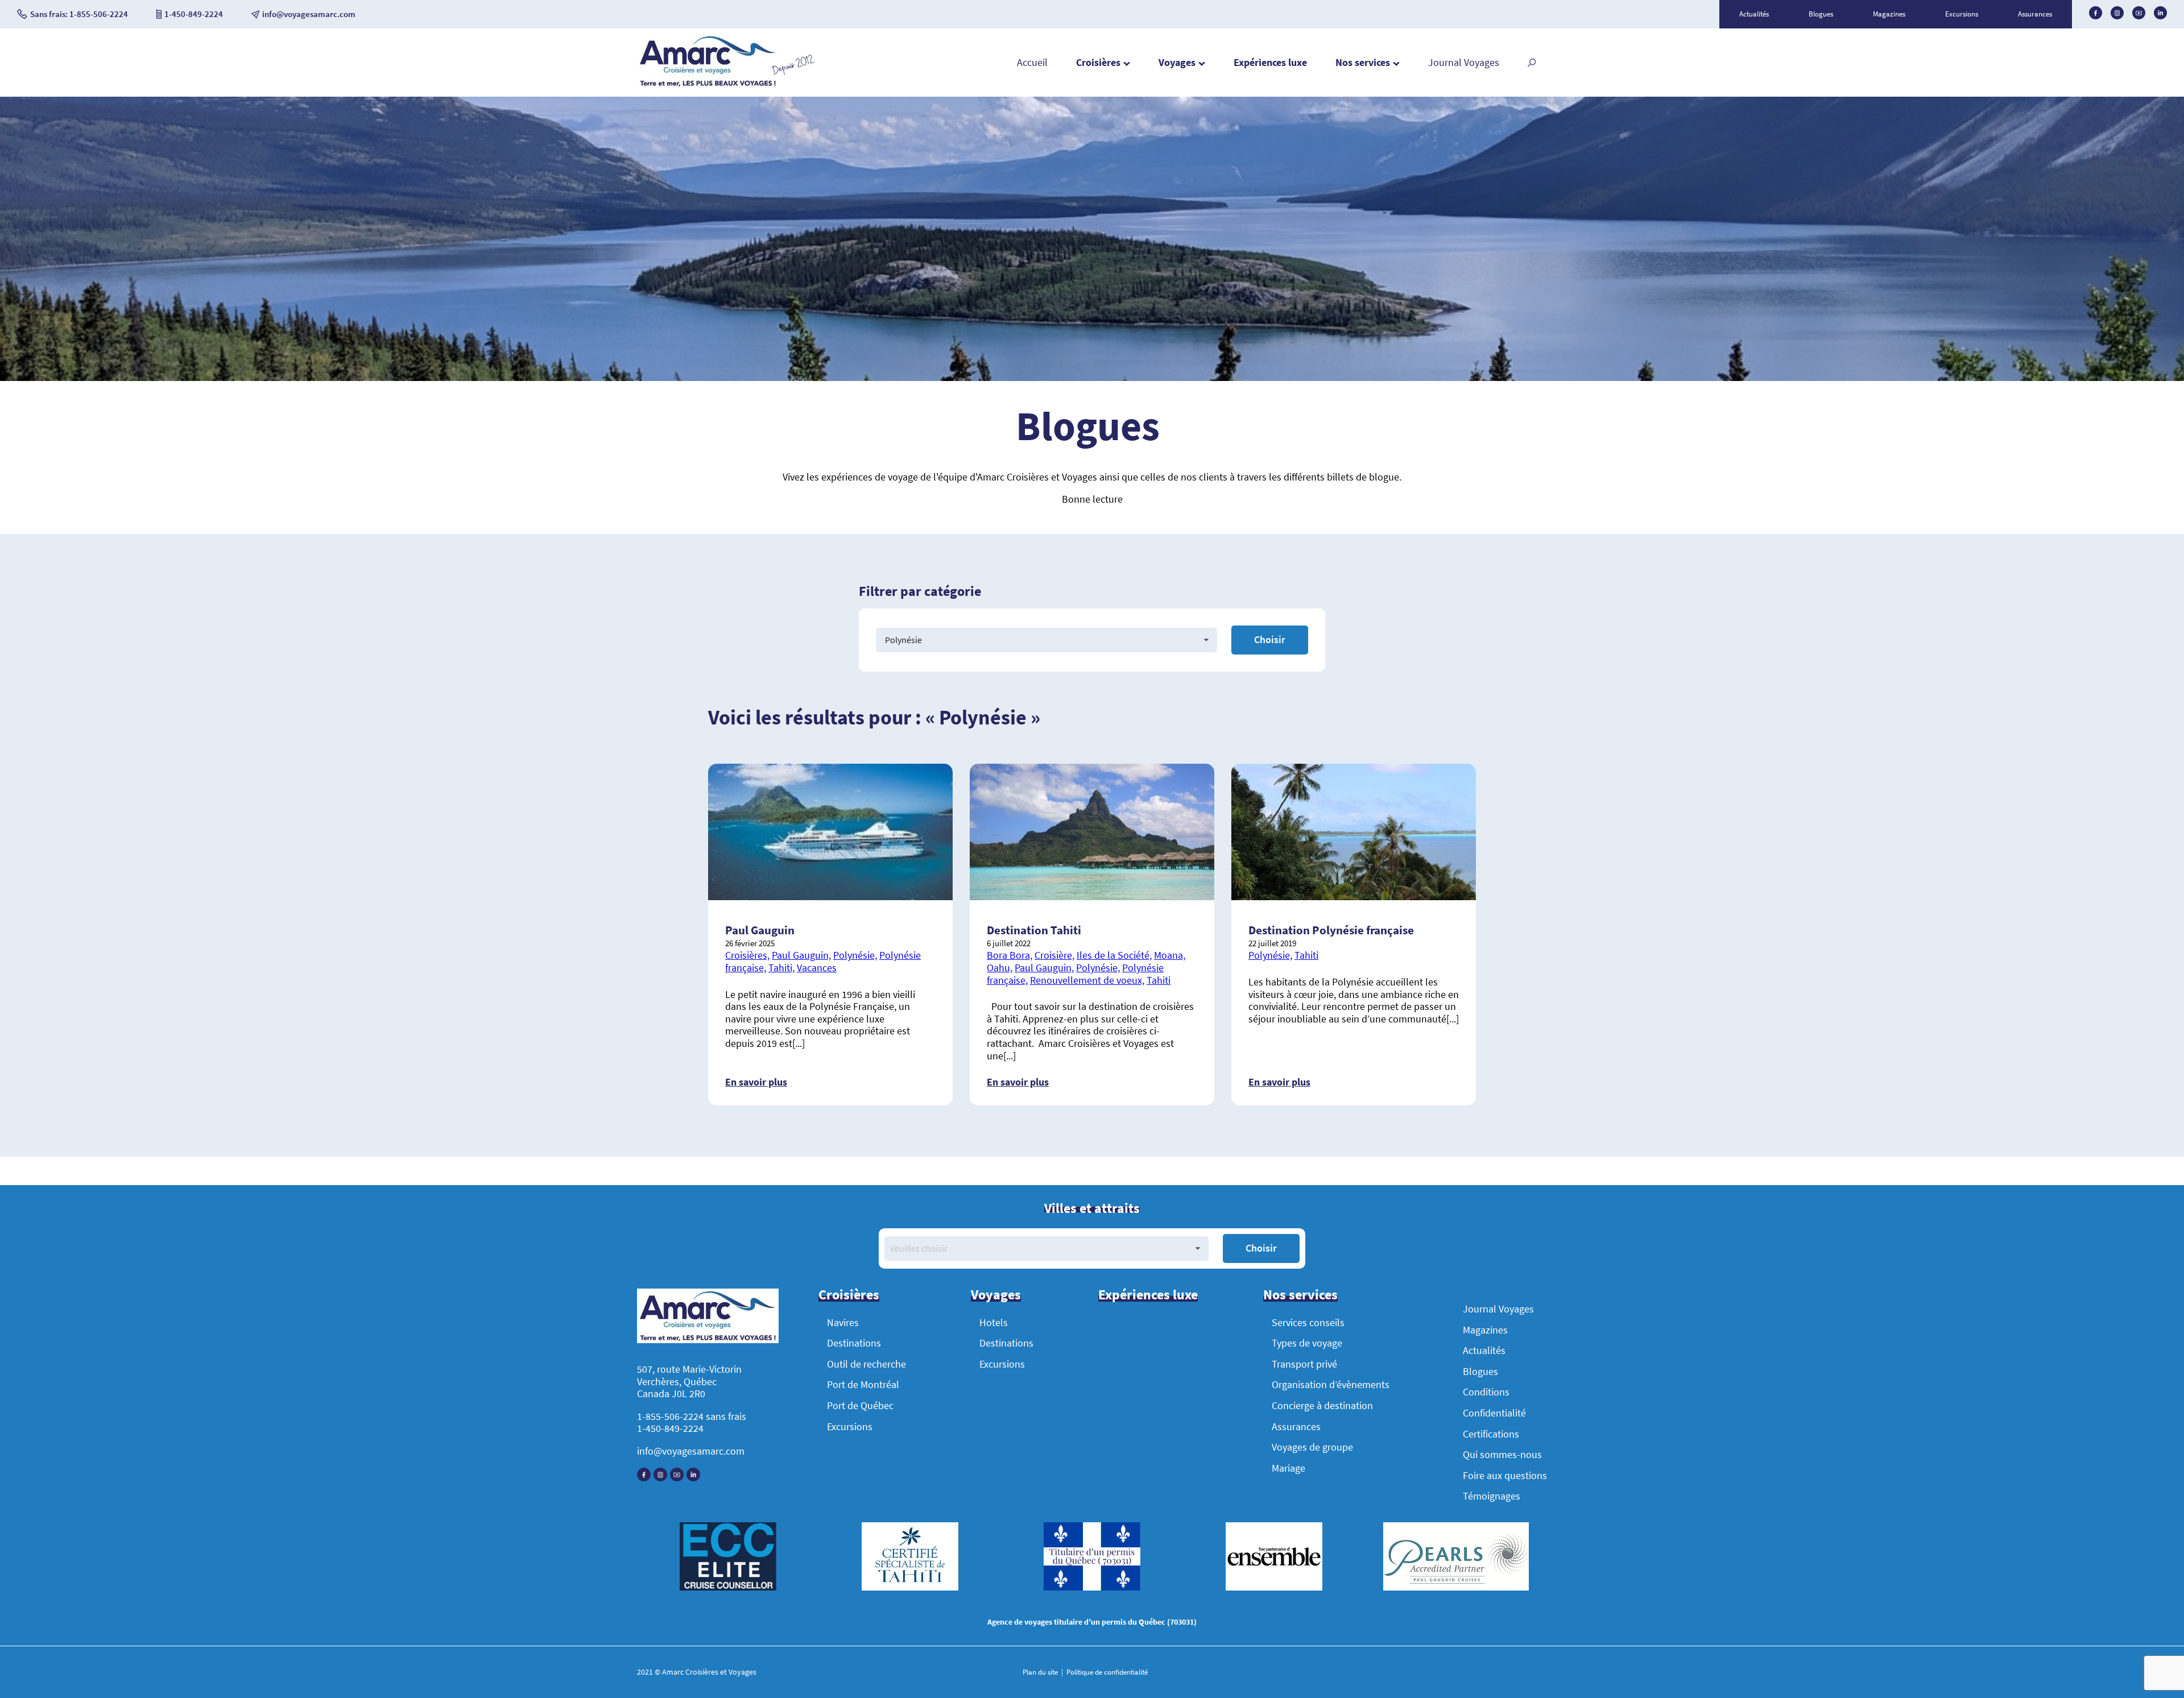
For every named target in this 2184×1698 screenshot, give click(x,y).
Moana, (1170, 955)
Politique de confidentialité (1106, 1672)
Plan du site (1041, 1672)
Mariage (1289, 1468)
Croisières (1098, 62)
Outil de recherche (866, 1364)
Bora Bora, (1010, 955)
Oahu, (1000, 968)
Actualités (1754, 14)
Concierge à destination (1322, 1405)
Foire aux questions (1505, 1475)
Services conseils (1308, 1322)
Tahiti (1159, 980)
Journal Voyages (1464, 62)
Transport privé (1304, 1364)
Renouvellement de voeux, (1087, 980)
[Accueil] (708, 85)
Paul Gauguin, (801, 955)
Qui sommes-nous (1502, 1454)
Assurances (2035, 14)
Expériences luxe (1270, 62)
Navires (843, 1322)
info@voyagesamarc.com (691, 1451)
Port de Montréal (863, 1384)
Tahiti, (781, 968)
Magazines (1889, 14)
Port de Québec (860, 1405)
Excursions (1962, 14)
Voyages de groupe (1312, 1447)
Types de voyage (1307, 1343)
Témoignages (1492, 1496)
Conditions (1486, 1392)
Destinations (854, 1343)
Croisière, (1054, 955)
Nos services (1363, 62)
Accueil (1032, 62)
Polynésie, (855, 955)
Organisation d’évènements (1331, 1384)
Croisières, (747, 955)
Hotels (994, 1322)
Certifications (1491, 1434)
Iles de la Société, (1114, 955)
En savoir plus (756, 1082)
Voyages (1177, 62)
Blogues (1821, 14)
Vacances (817, 968)
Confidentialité (1494, 1413)
